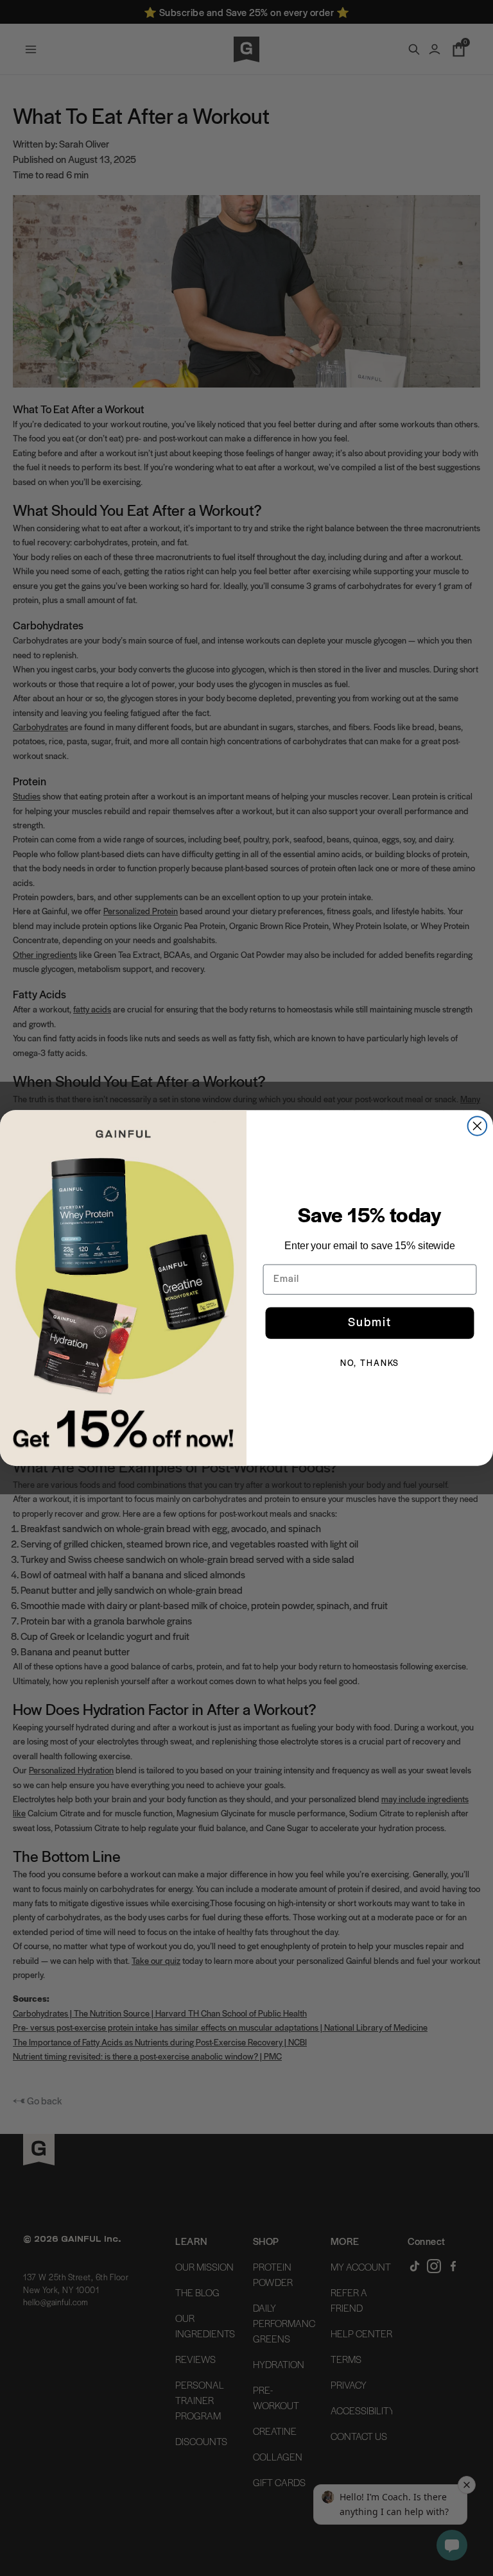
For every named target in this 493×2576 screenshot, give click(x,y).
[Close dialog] (478, 1126)
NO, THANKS (370, 1364)
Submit (370, 1323)
